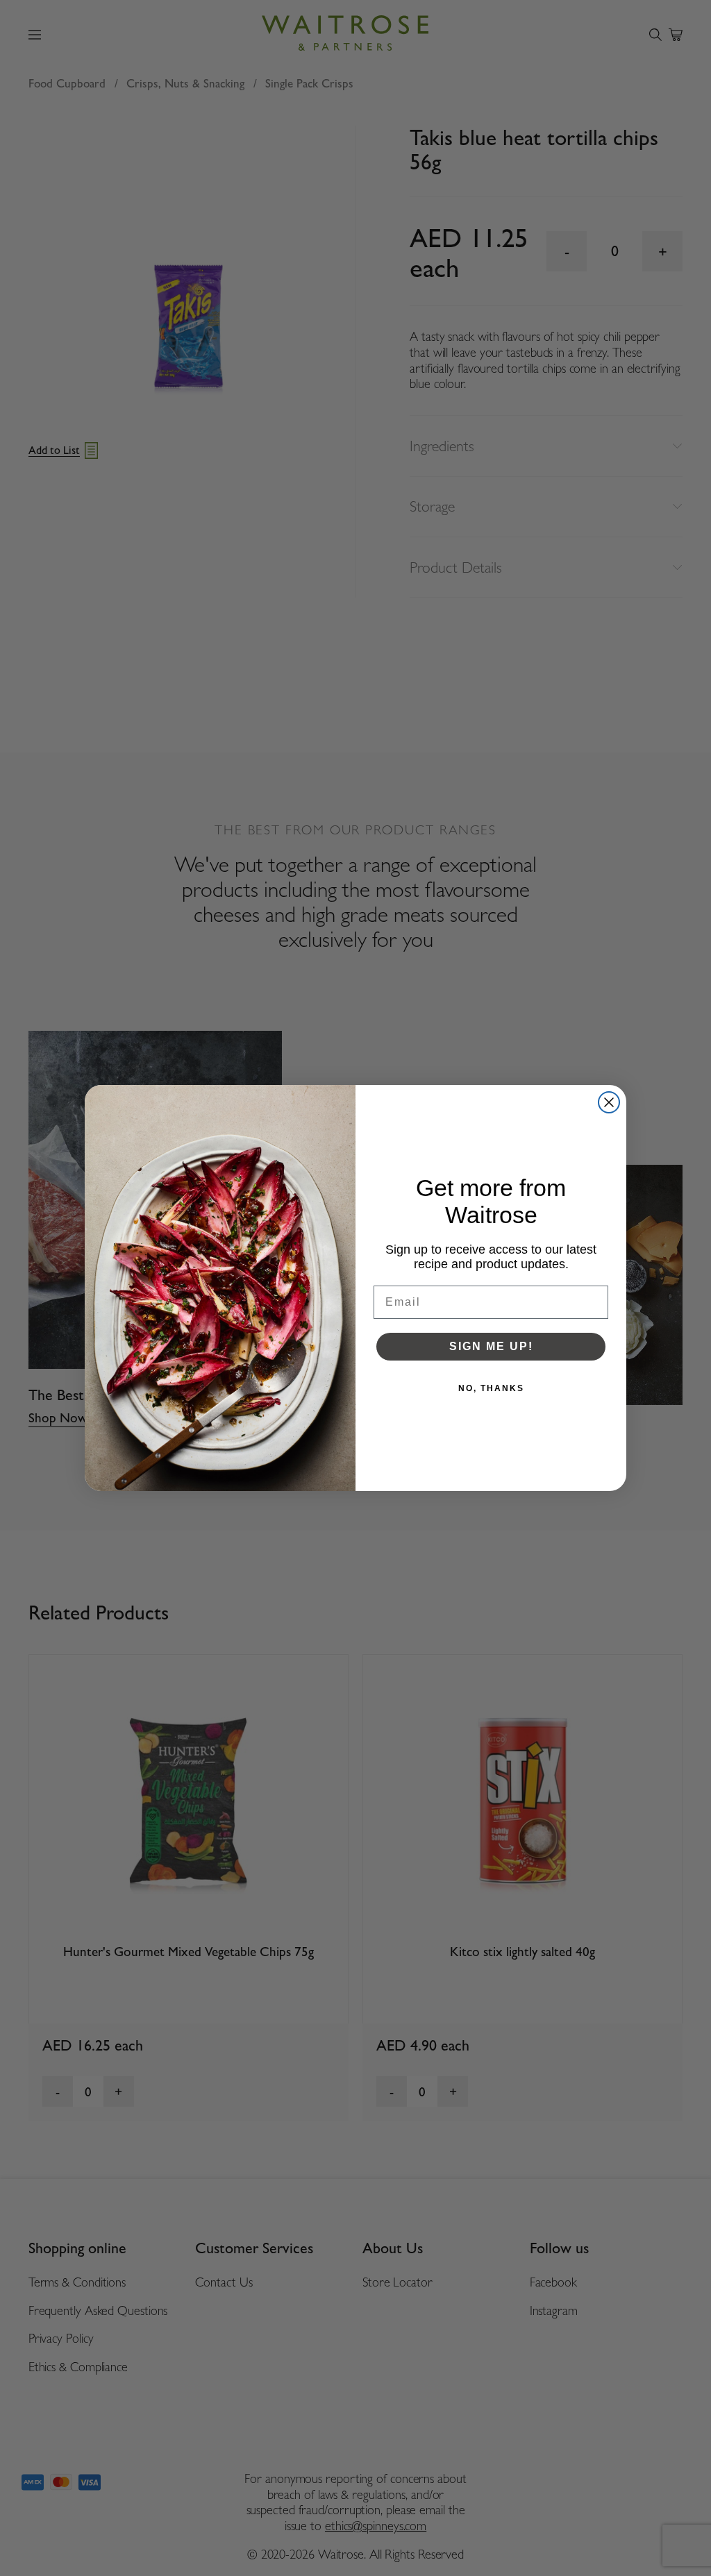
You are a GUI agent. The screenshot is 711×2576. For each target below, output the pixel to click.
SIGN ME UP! (491, 1346)
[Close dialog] (609, 1102)
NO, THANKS (491, 1388)
